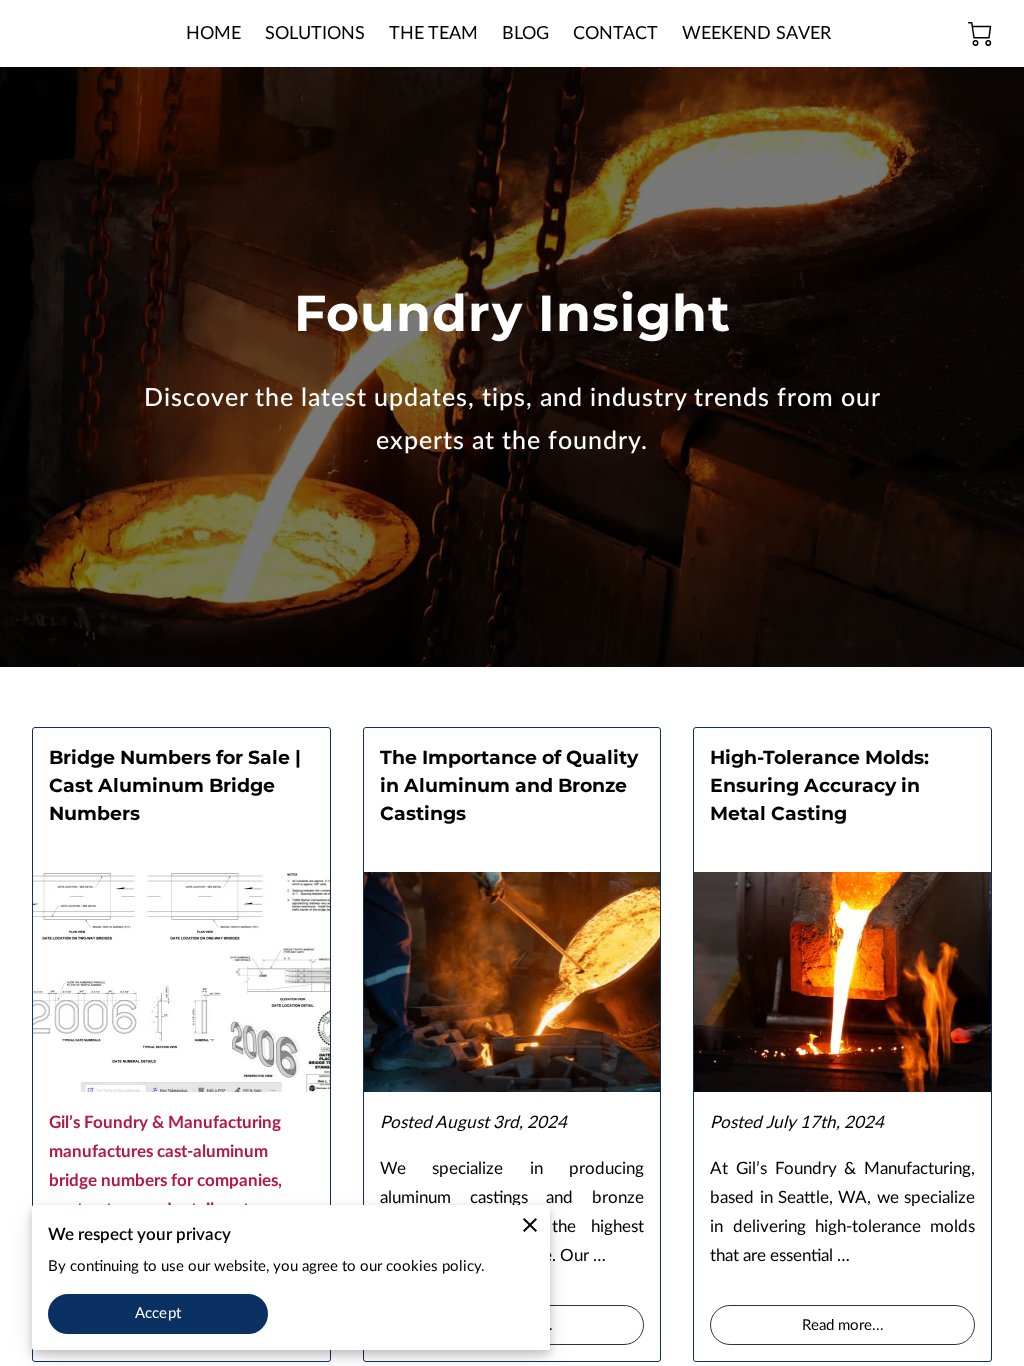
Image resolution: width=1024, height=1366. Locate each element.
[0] (980, 34)
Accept (158, 1313)
